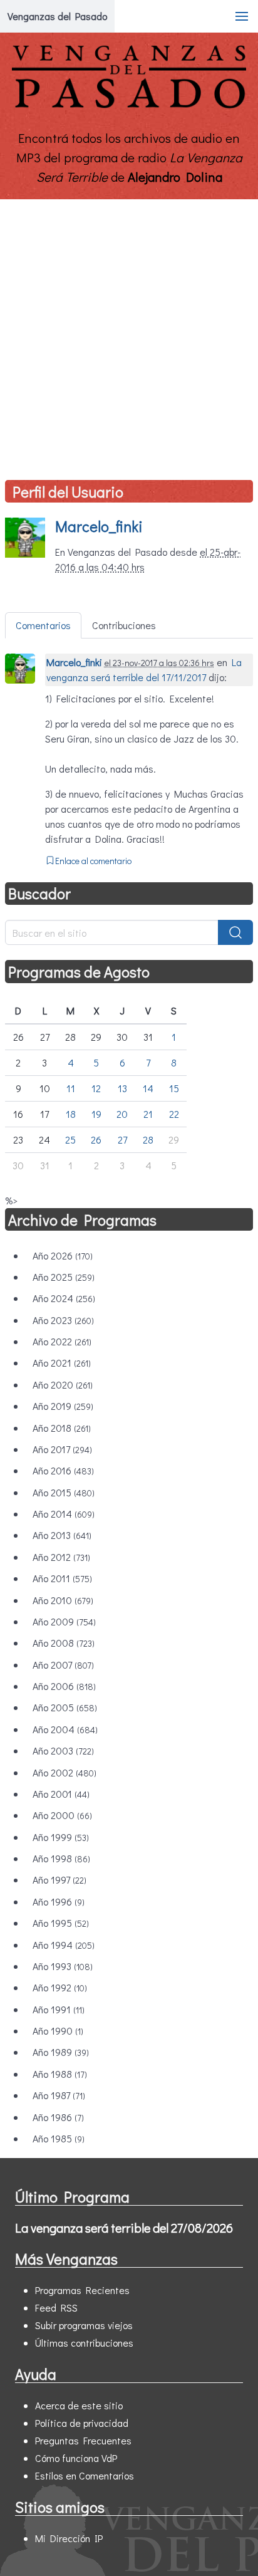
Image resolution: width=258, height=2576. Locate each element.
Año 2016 (63, 1470)
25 (70, 1139)
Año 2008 (64, 1643)
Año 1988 (60, 2074)
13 (122, 1088)
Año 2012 (61, 1557)
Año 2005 (65, 1707)
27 (122, 1139)
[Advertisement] (129, 335)
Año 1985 (59, 2138)
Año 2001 (61, 1794)
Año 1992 (60, 1987)
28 (148, 1139)
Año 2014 (64, 1514)
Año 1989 (61, 2052)
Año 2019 (63, 1406)
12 (96, 1088)
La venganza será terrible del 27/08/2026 (124, 2228)
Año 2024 (64, 1298)
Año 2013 (62, 1535)
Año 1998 (61, 1858)
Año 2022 (62, 1341)
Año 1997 (59, 1880)
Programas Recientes (82, 2290)
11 (71, 1088)
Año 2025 (64, 1277)
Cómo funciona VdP (76, 2458)
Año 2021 (62, 1363)
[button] (242, 16)
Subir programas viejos (84, 2325)
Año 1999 (61, 1837)
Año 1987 (59, 2095)
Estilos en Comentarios (85, 2475)
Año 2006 (64, 1686)
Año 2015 (64, 1492)
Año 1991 (59, 2009)
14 (148, 1088)
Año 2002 (64, 1772)
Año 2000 (62, 1815)
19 (96, 1114)
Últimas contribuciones (84, 2343)
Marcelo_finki (99, 526)
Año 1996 (59, 1901)
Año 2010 (63, 1600)
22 (174, 1114)
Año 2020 (63, 1384)
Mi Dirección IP (69, 2538)
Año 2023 (63, 1320)
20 (122, 1114)
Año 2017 (62, 1449)
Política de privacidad (82, 2423)
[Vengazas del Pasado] (129, 106)
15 (174, 1088)
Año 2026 (63, 1255)
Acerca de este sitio (79, 2405)
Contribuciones (124, 625)
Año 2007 (63, 1665)
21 (148, 1114)
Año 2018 (62, 1428)
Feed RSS (56, 2307)
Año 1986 (58, 2117)
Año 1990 (58, 2031)
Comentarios (43, 625)
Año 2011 (62, 1578)
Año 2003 (63, 1750)
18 (71, 1114)
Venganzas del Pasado (57, 16)
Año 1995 (61, 1923)
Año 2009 (64, 1621)
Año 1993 (63, 1966)
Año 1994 (64, 1945)
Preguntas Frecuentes (83, 2440)
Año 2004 (65, 1729)
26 (96, 1139)
